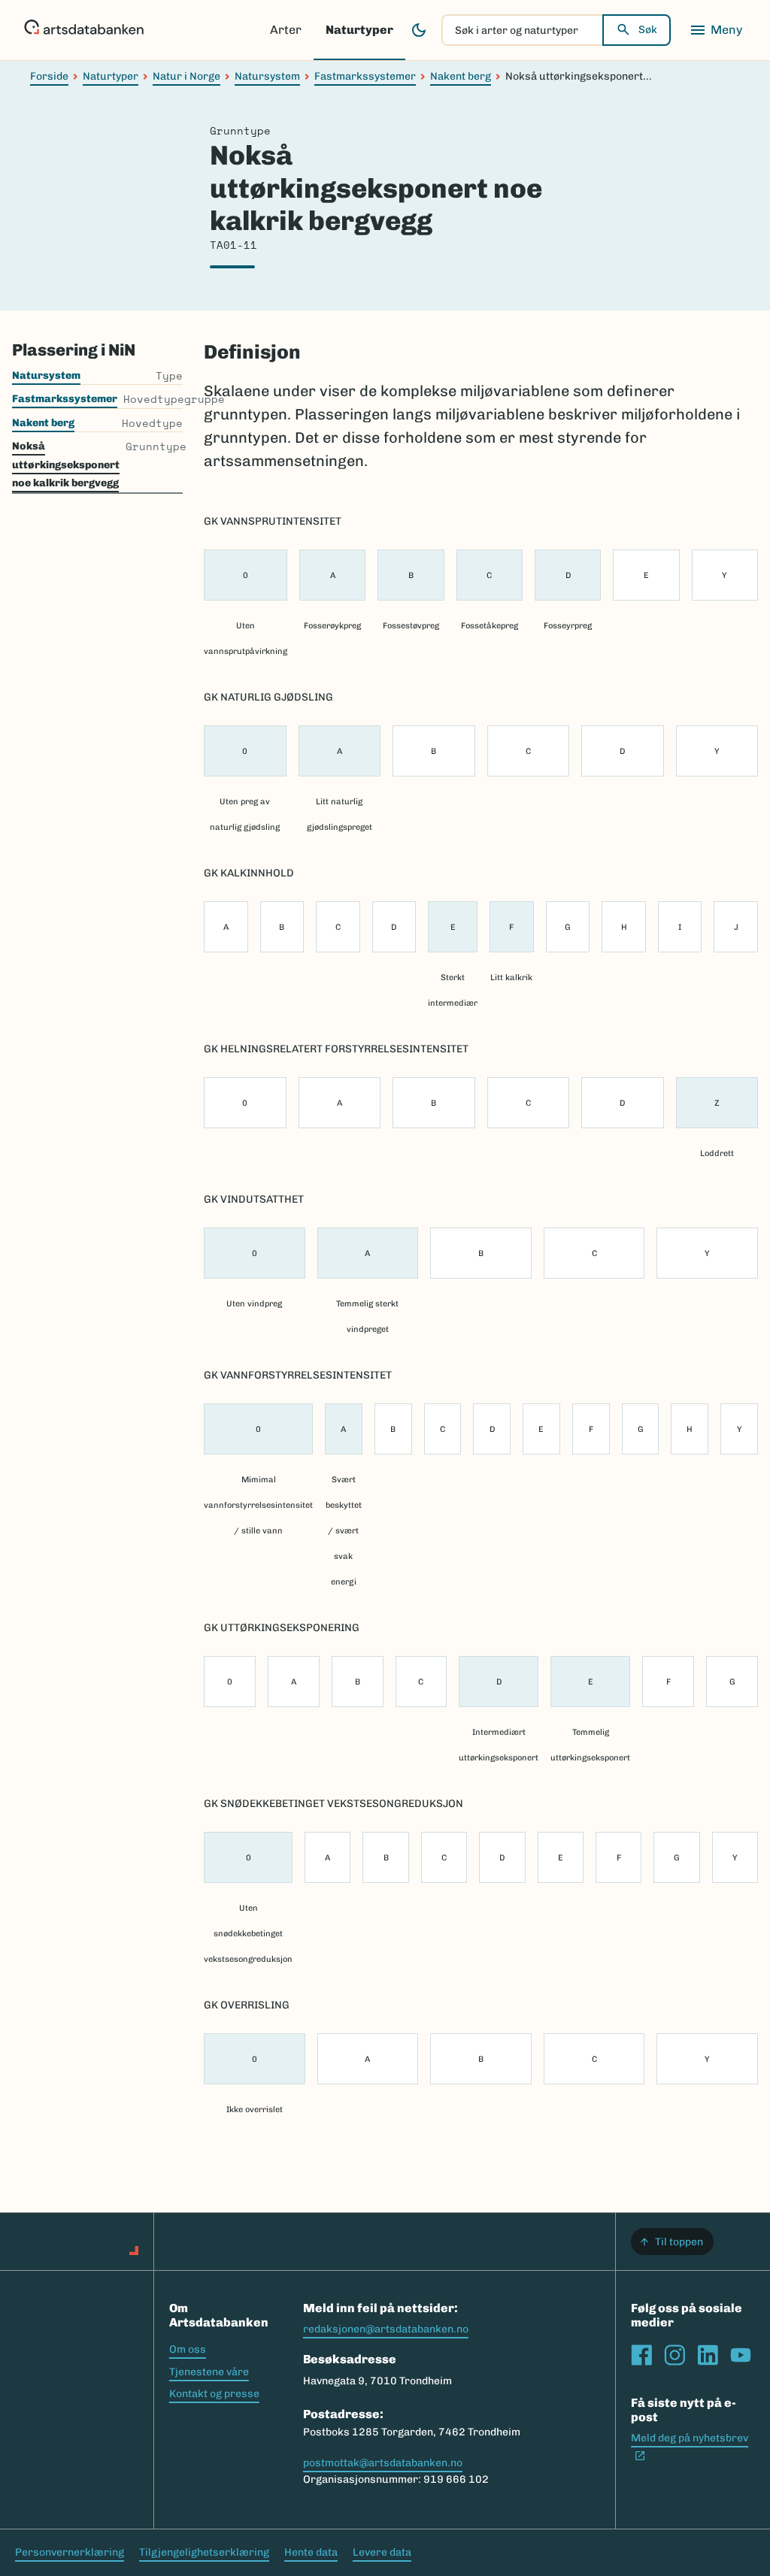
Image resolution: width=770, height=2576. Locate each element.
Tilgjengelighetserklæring (204, 2552)
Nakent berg (461, 76)
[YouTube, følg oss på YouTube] (741, 2355)
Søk (648, 30)
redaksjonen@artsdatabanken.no (386, 2329)
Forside (49, 76)
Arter (286, 30)
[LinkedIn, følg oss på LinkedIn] (708, 2355)
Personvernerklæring (70, 2552)
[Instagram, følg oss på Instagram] (675, 2355)
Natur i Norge (186, 76)
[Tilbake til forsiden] (84, 30)
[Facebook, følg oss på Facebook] (641, 2355)
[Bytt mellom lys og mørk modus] (419, 30)
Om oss (188, 2349)
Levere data (382, 2552)
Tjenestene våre (209, 2372)
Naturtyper (359, 30)
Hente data (311, 2552)
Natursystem (267, 76)
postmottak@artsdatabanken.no (383, 2463)
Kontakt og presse (214, 2394)
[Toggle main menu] (716, 30)
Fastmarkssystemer (365, 76)
